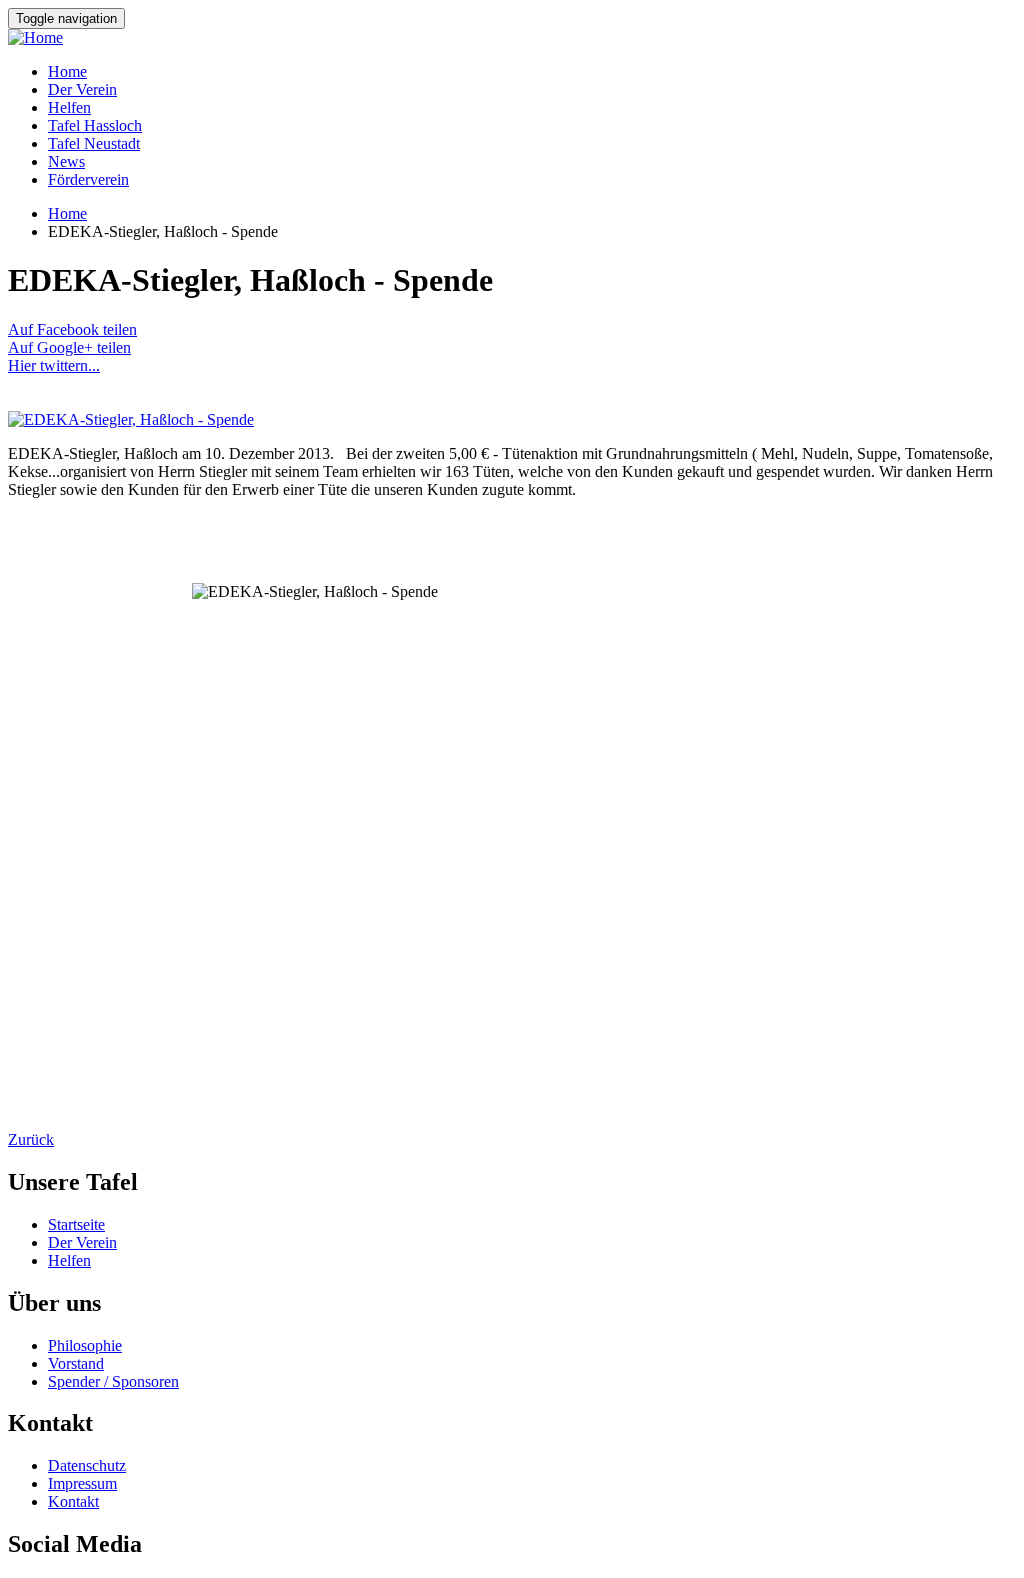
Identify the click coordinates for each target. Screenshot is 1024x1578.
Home (67, 71)
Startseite (76, 1224)
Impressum (82, 1483)
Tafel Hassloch (95, 125)
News (66, 161)
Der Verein (82, 89)
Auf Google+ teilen (69, 347)
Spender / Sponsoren (113, 1381)
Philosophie (85, 1345)
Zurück (31, 1139)
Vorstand (76, 1363)
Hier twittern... (54, 365)
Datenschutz (87, 1465)
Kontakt (73, 1501)
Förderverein (88, 179)
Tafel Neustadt (94, 143)
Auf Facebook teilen (72, 329)
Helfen (69, 107)
